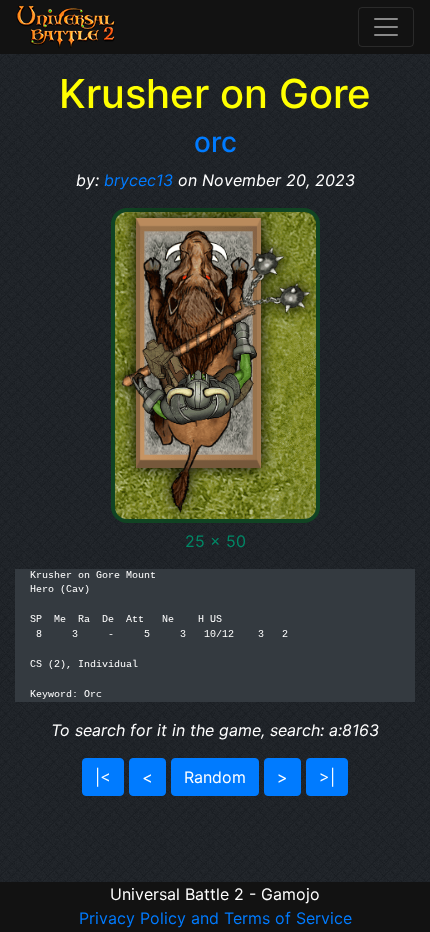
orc (215, 142)
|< (103, 777)
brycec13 (138, 180)
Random (215, 777)
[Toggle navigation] (386, 27)
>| (327, 777)
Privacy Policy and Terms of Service (215, 918)
